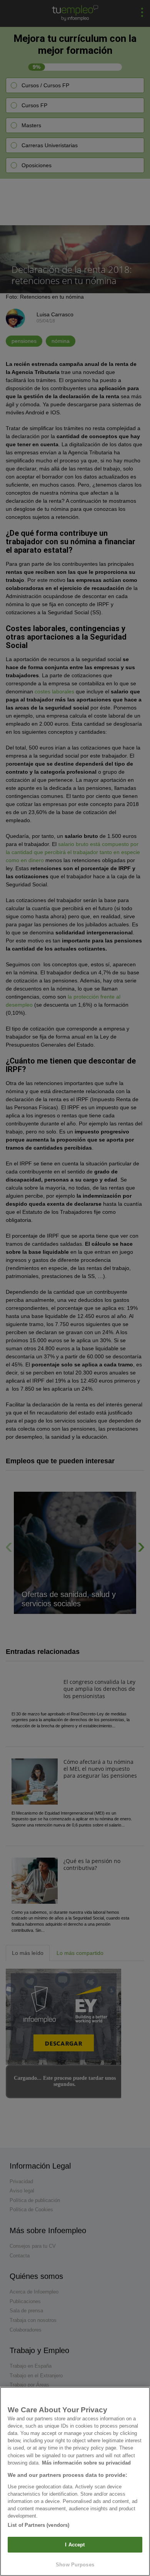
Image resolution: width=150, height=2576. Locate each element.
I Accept (75, 2545)
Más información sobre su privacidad (86, 2463)
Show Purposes (75, 2565)
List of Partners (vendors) (38, 2525)
